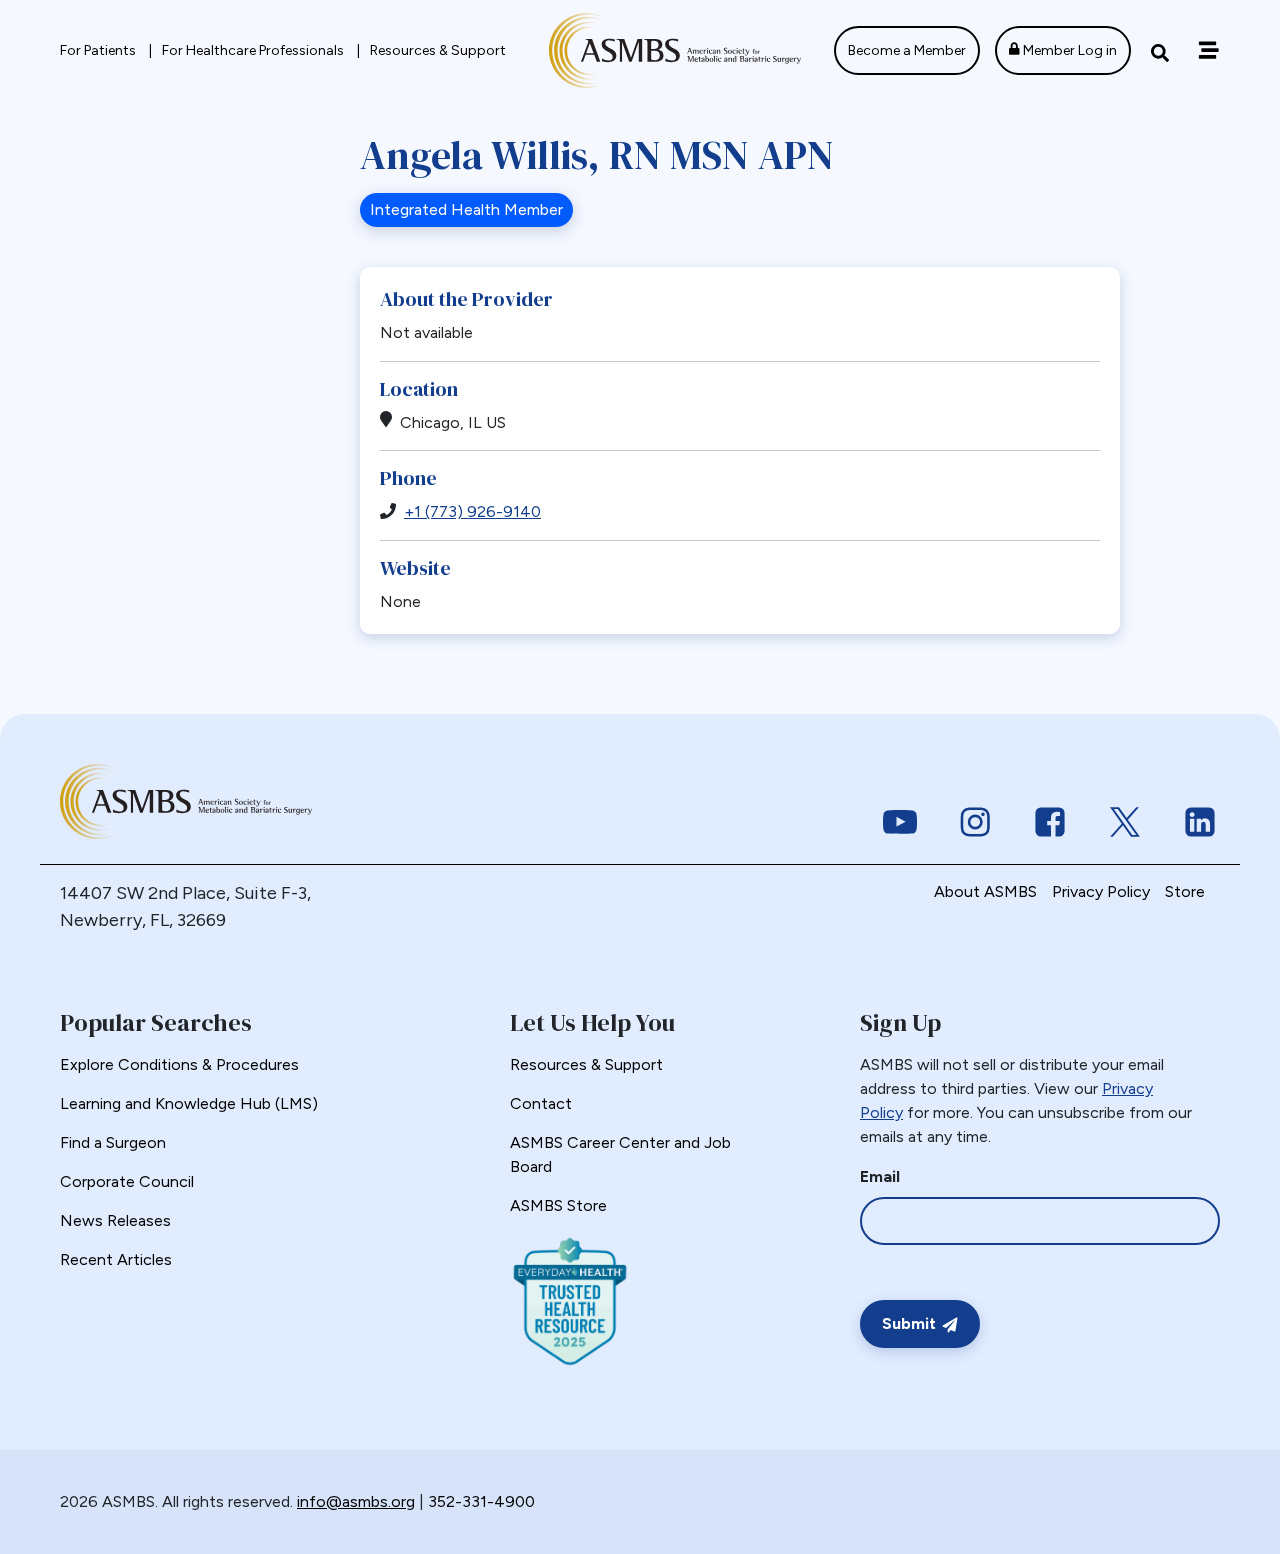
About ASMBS (985, 891)
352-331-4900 (481, 1501)
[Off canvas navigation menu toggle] (1208, 50)
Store (1185, 891)
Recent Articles (116, 1259)
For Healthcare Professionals (254, 50)
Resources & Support (438, 50)
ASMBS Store (558, 1205)
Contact (541, 1103)
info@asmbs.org (356, 1501)
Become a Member (907, 50)
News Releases (115, 1220)
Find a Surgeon (113, 1142)
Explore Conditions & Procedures (179, 1064)
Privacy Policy (1101, 891)
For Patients (99, 50)
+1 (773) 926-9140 (472, 511)
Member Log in (1068, 50)
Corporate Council (127, 1181)
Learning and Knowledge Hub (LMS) (189, 1103)
